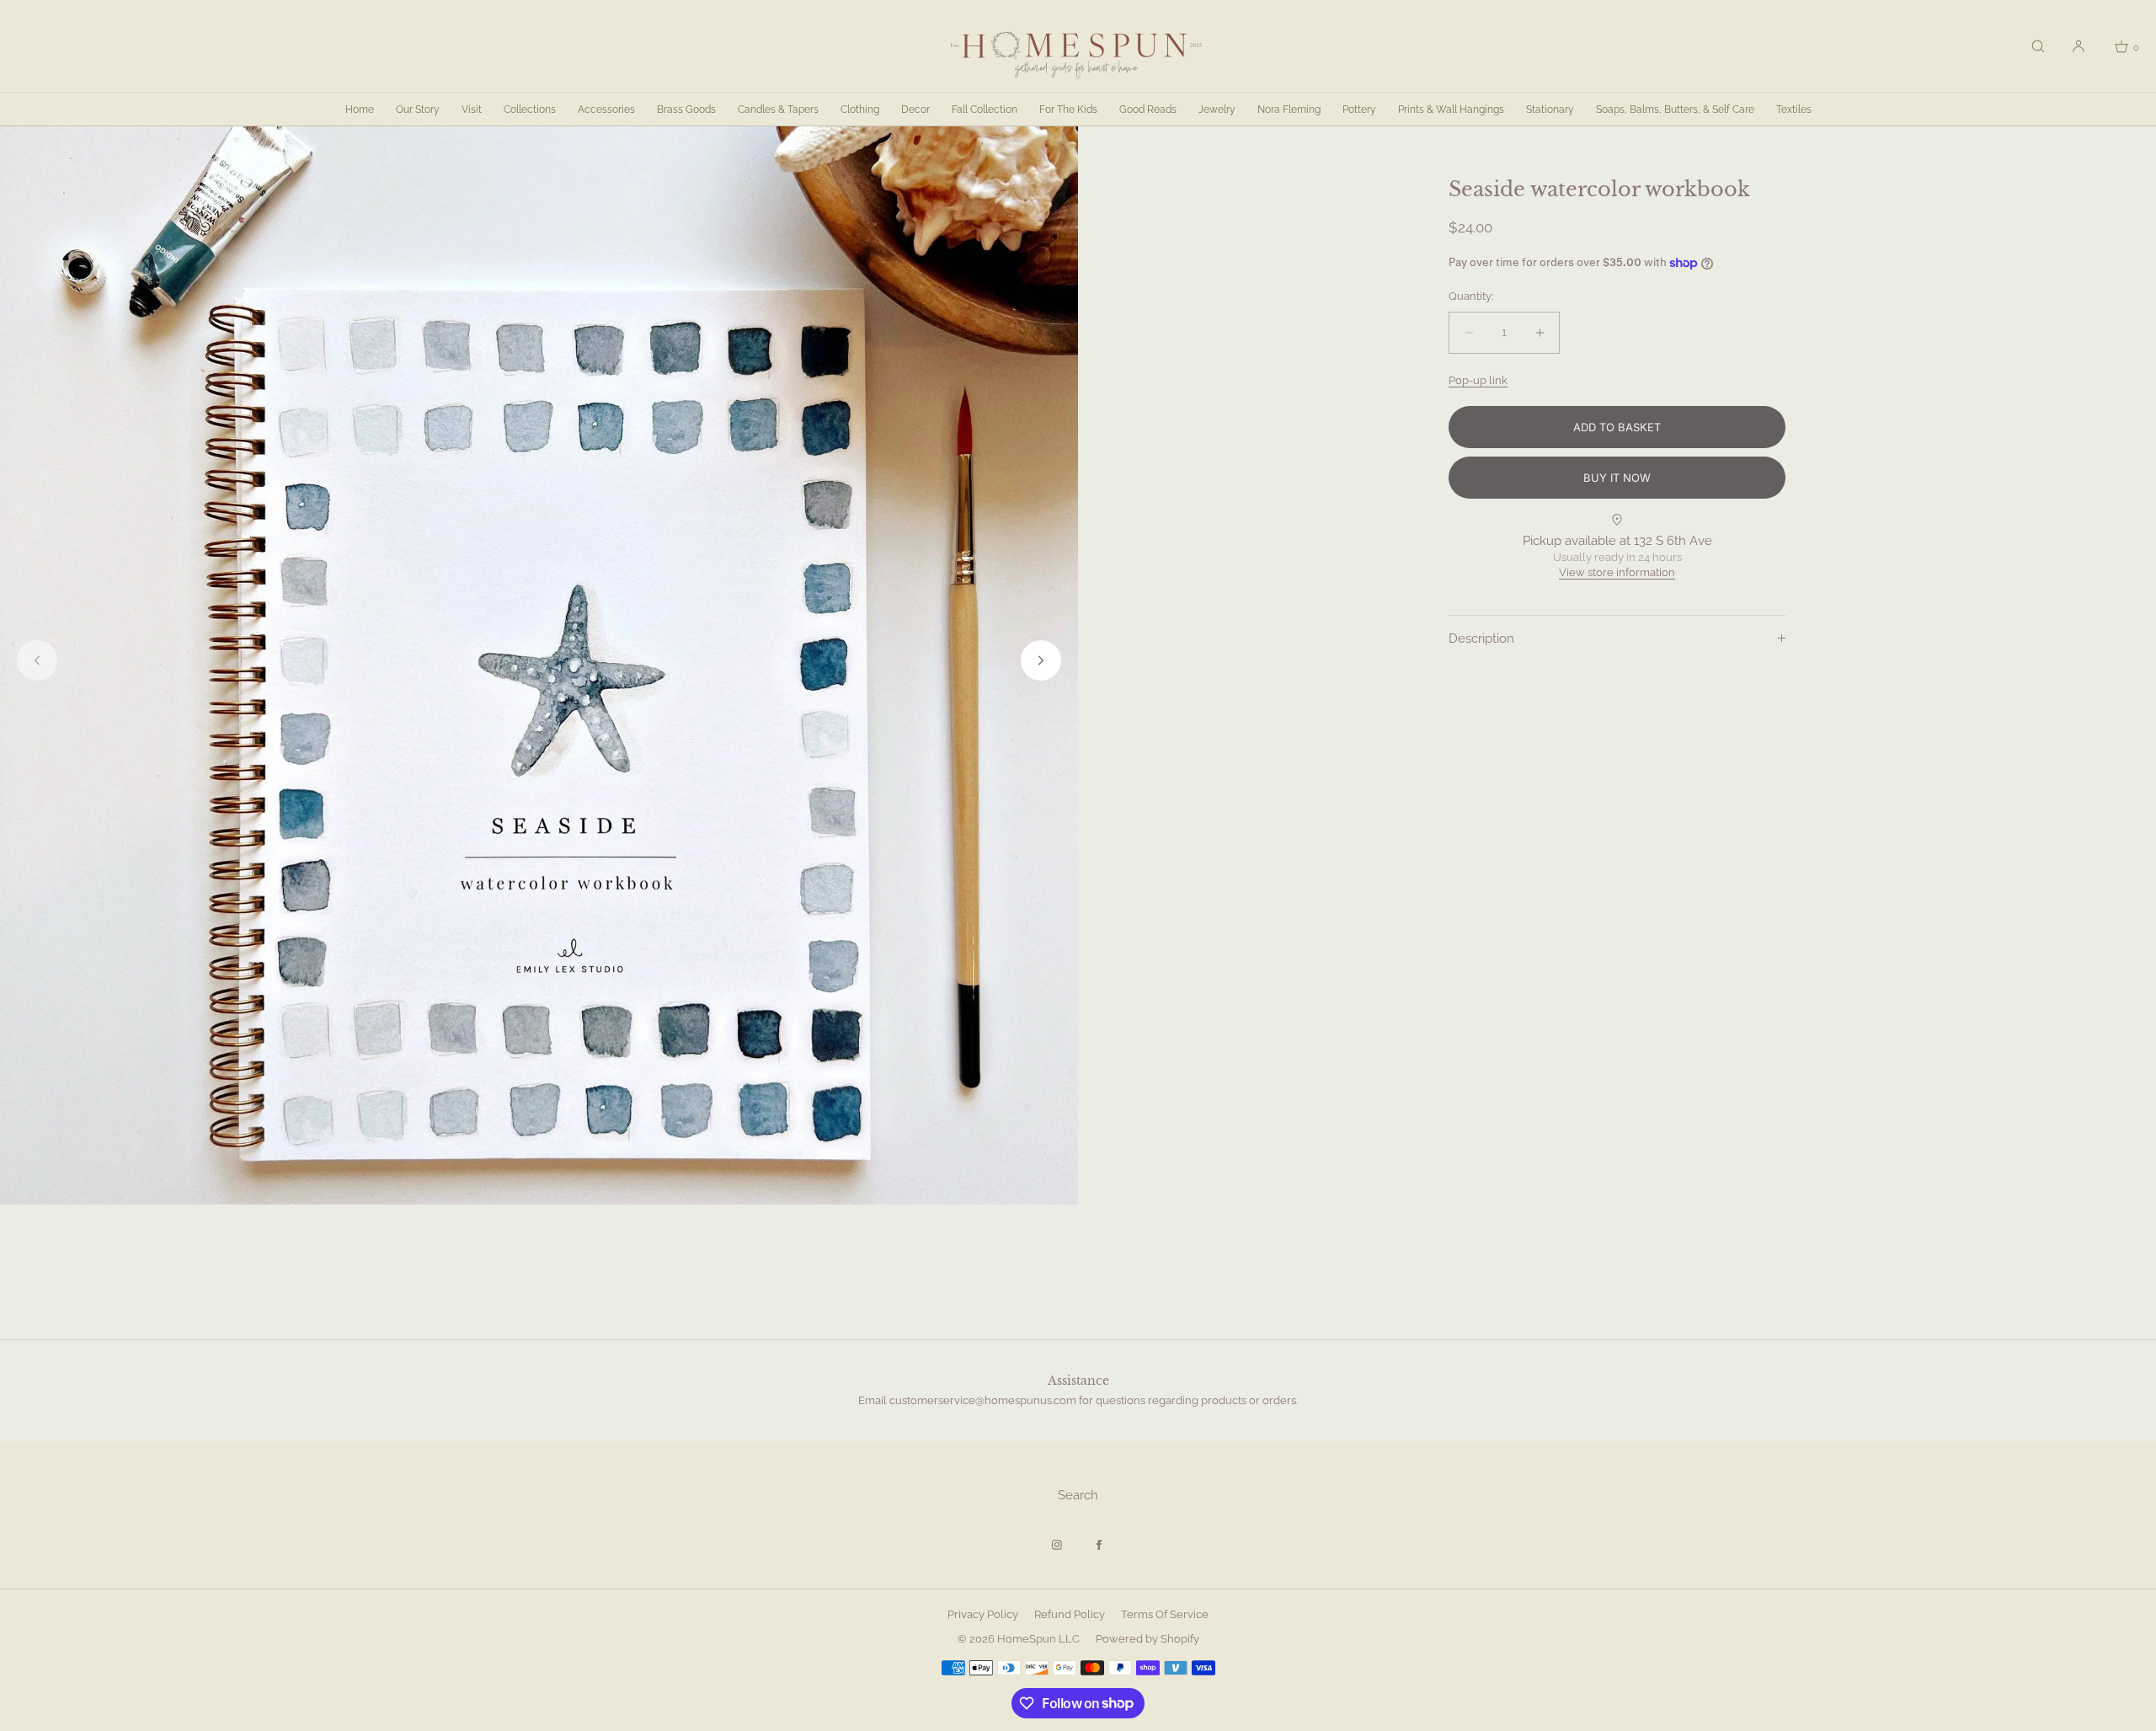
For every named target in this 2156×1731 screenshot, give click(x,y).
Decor (915, 110)
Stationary (1550, 110)
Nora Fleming (1289, 110)
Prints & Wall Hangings (1451, 110)
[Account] (2079, 46)
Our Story (418, 110)
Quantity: (1471, 297)
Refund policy (1070, 1614)
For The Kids (1068, 110)
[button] (2038, 46)
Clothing (860, 110)
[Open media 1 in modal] (539, 665)
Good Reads (1148, 110)
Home (360, 110)
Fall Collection (985, 110)
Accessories (606, 110)
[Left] (37, 660)
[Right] (1041, 660)
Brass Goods (686, 110)
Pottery (1359, 110)
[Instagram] (1057, 1545)
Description (1481, 638)
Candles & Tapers (778, 110)
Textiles (1794, 110)
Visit (472, 110)
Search (1078, 1495)
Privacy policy (983, 1614)
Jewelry (1217, 110)
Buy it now (1617, 478)
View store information (1617, 573)
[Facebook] (1099, 1545)
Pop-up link (1478, 380)
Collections (530, 110)
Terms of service (1165, 1614)
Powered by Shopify (1147, 1639)
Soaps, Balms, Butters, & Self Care (1675, 110)
